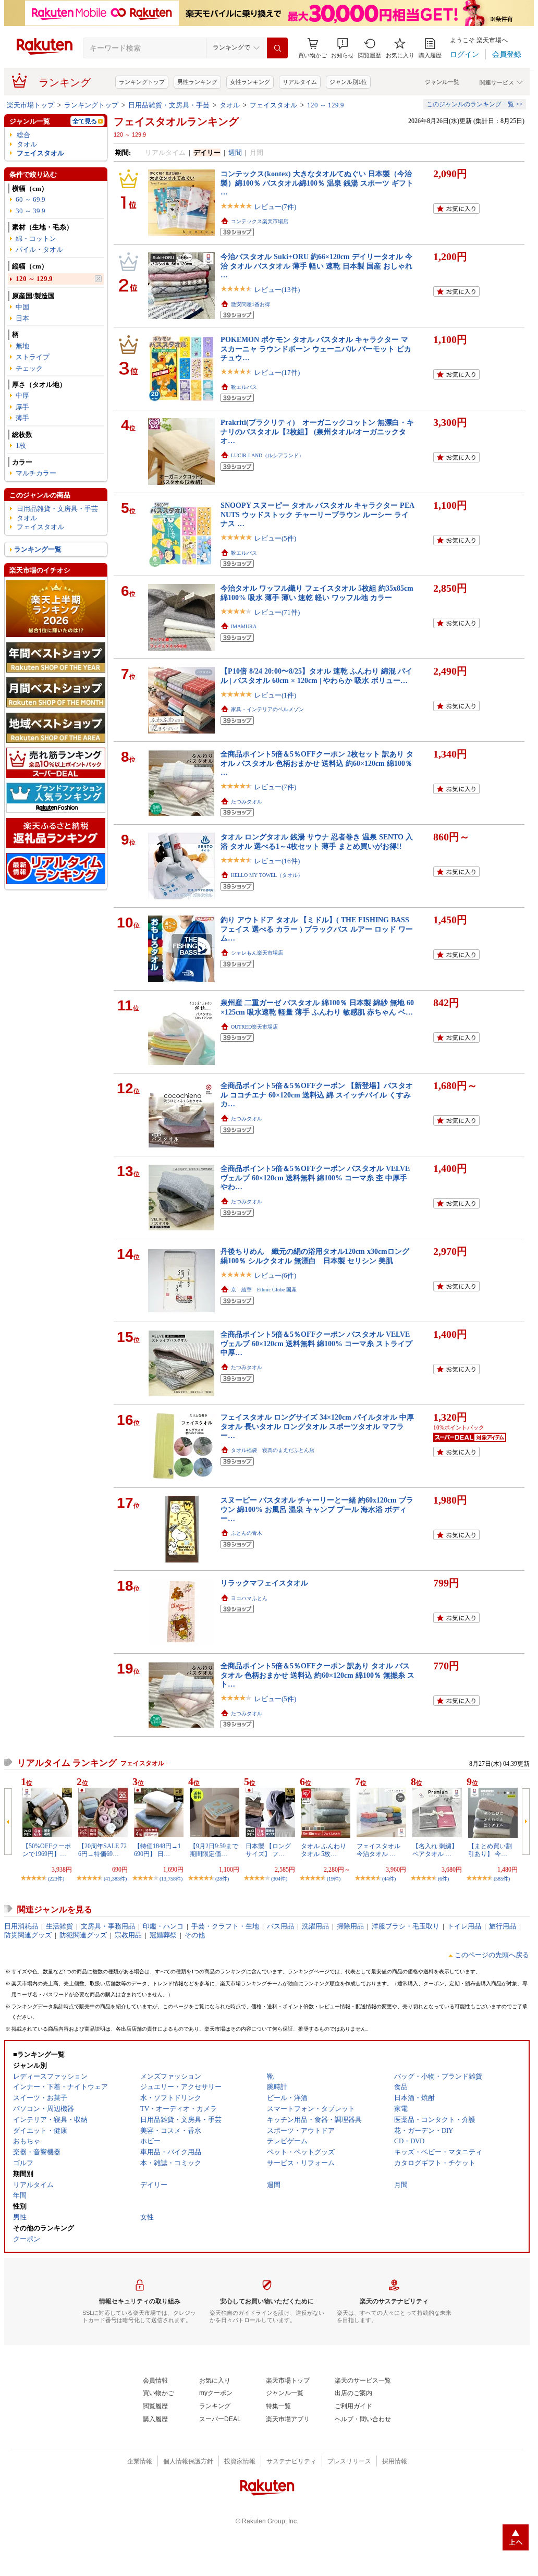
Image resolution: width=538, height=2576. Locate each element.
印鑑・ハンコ (163, 1926)
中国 (22, 307)
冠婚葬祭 (163, 1935)
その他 (195, 1935)
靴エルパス (244, 387)
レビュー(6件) (275, 1275)
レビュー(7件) (275, 207)
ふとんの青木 (247, 1533)
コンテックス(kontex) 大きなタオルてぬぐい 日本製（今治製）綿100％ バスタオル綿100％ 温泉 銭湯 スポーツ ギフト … (317, 183)
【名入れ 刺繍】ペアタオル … (435, 1850)
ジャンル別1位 (348, 82)
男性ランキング (197, 82)
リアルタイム (300, 82)
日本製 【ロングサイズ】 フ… (268, 1850)
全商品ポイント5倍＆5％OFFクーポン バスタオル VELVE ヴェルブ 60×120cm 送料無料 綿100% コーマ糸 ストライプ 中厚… (316, 1343)
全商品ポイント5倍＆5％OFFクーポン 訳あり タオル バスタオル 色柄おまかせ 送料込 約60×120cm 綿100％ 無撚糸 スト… (317, 1675)
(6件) (443, 1879)
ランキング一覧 (38, 549)
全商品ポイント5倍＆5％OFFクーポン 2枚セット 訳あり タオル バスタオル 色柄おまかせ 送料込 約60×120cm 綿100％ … (317, 763)
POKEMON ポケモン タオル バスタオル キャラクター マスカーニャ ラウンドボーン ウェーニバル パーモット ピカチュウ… (316, 349)
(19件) (334, 1879)
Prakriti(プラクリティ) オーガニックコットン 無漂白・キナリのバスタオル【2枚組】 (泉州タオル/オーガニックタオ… (317, 431)
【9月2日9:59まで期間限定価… (214, 1850)
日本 (22, 318)
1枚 (21, 445)
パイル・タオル (39, 249)
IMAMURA (244, 626)
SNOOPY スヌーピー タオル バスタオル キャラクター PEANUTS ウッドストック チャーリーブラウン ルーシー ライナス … (317, 514)
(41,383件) (115, 1879)
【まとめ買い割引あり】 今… (490, 1850)
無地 (22, 346)
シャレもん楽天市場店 (257, 953)
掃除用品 (350, 1926)
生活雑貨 (59, 1926)
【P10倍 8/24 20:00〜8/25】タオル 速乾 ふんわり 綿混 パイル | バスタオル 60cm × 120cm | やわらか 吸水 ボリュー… (316, 675)
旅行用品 (503, 1926)
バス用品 (280, 1926)
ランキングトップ (142, 82)
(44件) (389, 1879)
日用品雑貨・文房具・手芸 (169, 105)
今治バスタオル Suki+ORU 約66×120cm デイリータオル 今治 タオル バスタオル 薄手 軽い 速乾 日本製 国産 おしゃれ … (316, 266)
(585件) (502, 1879)
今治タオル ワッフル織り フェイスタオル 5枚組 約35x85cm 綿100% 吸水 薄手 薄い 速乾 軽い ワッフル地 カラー (317, 593)
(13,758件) (171, 1879)
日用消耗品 (21, 1926)
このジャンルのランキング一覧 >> (475, 104)
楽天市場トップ (30, 105)
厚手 (22, 407)
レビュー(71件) (277, 612)
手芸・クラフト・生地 (225, 1926)
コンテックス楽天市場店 (260, 221)
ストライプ (33, 357)
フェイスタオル (273, 105)
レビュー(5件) (275, 538)
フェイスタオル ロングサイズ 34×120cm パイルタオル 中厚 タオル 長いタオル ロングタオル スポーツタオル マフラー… (317, 1426)
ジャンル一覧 (442, 82)
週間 (235, 152)
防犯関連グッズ (83, 1935)
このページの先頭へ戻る (492, 1955)
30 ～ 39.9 (30, 211)
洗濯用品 (315, 1926)
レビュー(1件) (275, 695)
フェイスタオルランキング (176, 121)
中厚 (22, 395)
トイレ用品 (464, 1926)
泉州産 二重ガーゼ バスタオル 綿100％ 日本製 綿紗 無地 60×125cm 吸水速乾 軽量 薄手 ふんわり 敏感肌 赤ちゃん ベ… (317, 1007)
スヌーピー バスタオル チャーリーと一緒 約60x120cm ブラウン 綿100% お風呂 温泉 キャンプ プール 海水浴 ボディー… (317, 1509)
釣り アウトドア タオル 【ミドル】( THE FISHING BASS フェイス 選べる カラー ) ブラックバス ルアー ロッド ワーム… (317, 929)
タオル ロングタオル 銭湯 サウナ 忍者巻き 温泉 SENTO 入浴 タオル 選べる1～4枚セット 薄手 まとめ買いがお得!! (317, 841)
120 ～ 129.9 (326, 105)
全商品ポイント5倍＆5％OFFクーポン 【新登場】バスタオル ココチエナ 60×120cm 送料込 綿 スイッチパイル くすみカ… (317, 1095)
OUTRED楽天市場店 (254, 1027)
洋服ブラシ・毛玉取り (406, 1926)
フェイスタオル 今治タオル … (378, 1850)
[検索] (277, 48)
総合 (23, 135)
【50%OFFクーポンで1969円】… (47, 1850)
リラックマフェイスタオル (264, 1583)
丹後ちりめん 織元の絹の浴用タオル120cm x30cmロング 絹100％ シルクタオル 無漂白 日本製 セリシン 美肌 (315, 1256)
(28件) (222, 1879)
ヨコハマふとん (249, 1598)
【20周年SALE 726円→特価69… (102, 1850)
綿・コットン (36, 239)
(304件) (279, 1879)
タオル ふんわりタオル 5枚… (323, 1850)
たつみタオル (247, 802)
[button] (343, 48)
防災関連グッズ (28, 1935)
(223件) (56, 1879)
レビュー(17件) (277, 373)
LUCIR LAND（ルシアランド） (267, 455)
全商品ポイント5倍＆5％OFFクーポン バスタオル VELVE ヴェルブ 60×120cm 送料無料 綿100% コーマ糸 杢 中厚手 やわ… (315, 1177)
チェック (29, 368)
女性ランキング (250, 82)
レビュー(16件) (277, 861)
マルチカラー (36, 473)
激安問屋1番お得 (250, 304)
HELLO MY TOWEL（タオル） (267, 875)
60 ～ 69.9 (30, 199)
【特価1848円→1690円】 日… (157, 1850)
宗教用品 (128, 1935)
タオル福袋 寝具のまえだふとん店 (273, 1450)
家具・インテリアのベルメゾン (267, 709)
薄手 (22, 418)
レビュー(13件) (277, 290)
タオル (230, 105)
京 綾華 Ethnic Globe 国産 (264, 1290)
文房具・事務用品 (108, 1926)
